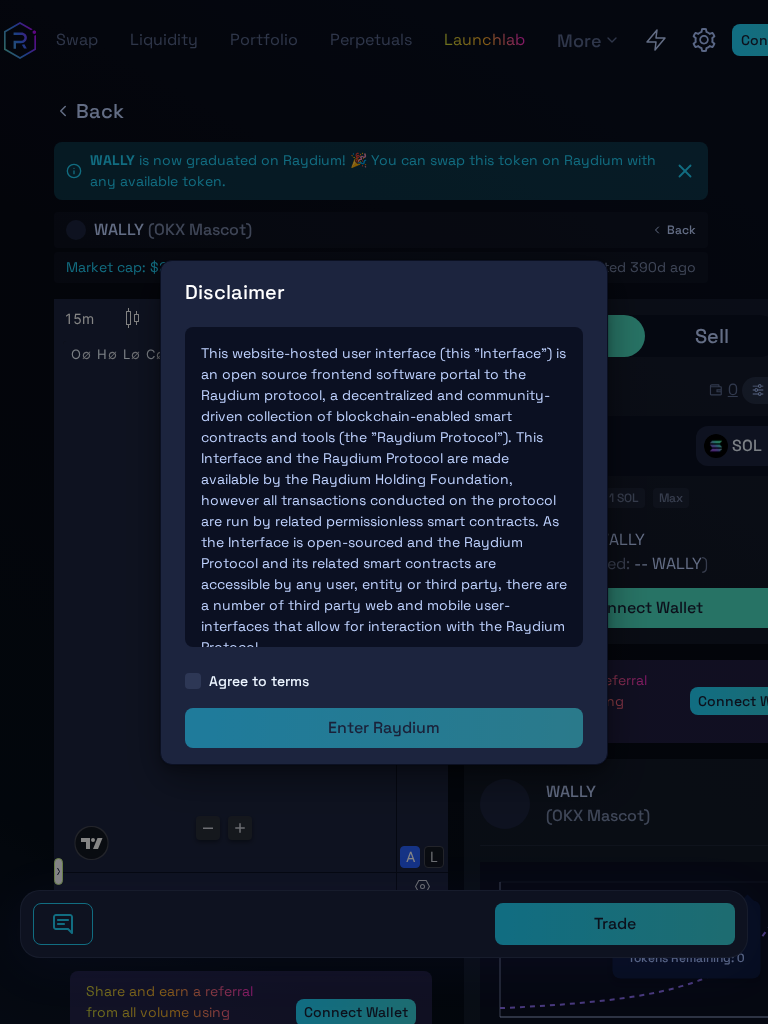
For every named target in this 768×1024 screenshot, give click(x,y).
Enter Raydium (384, 727)
